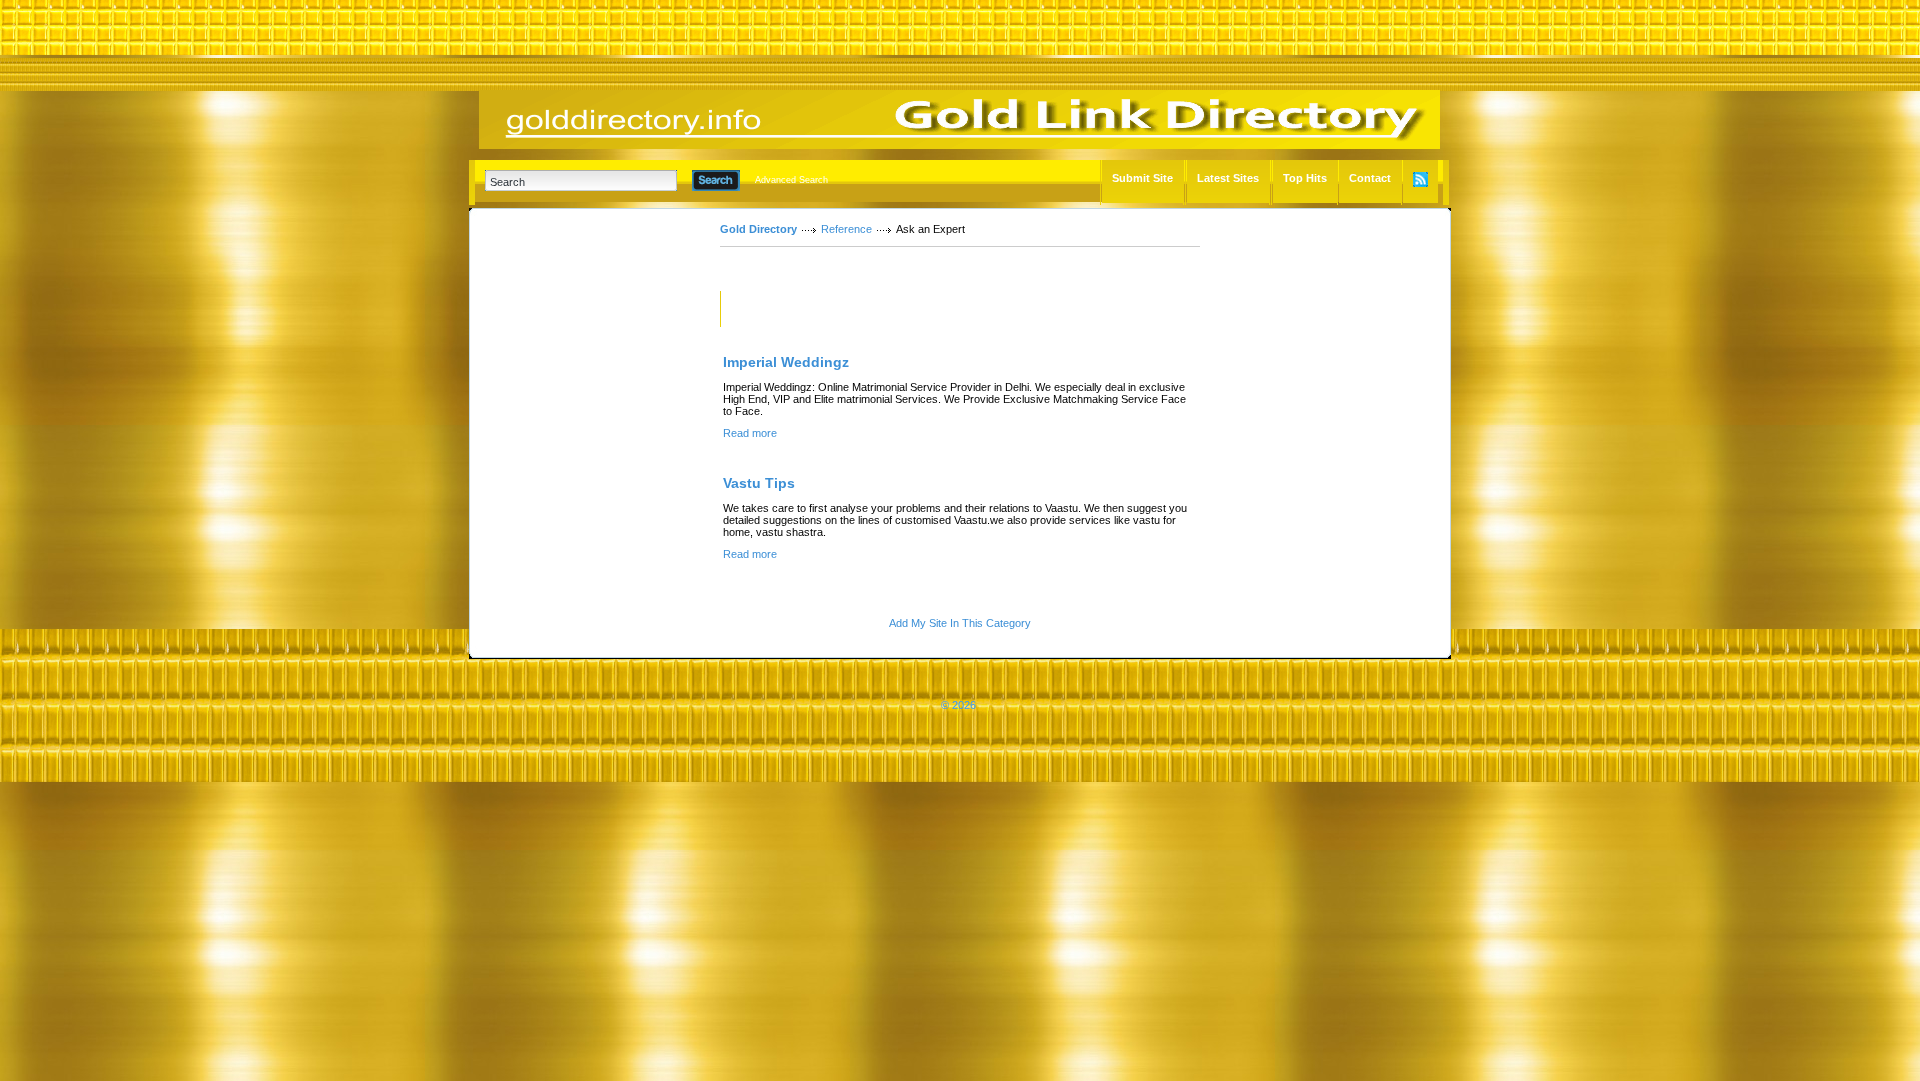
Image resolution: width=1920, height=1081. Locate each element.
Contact (1370, 178)
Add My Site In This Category (960, 623)
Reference (846, 229)
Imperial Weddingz (786, 362)
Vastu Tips (759, 483)
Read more (750, 433)
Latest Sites (1228, 178)
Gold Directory (758, 229)
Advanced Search (791, 180)
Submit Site (1142, 178)
